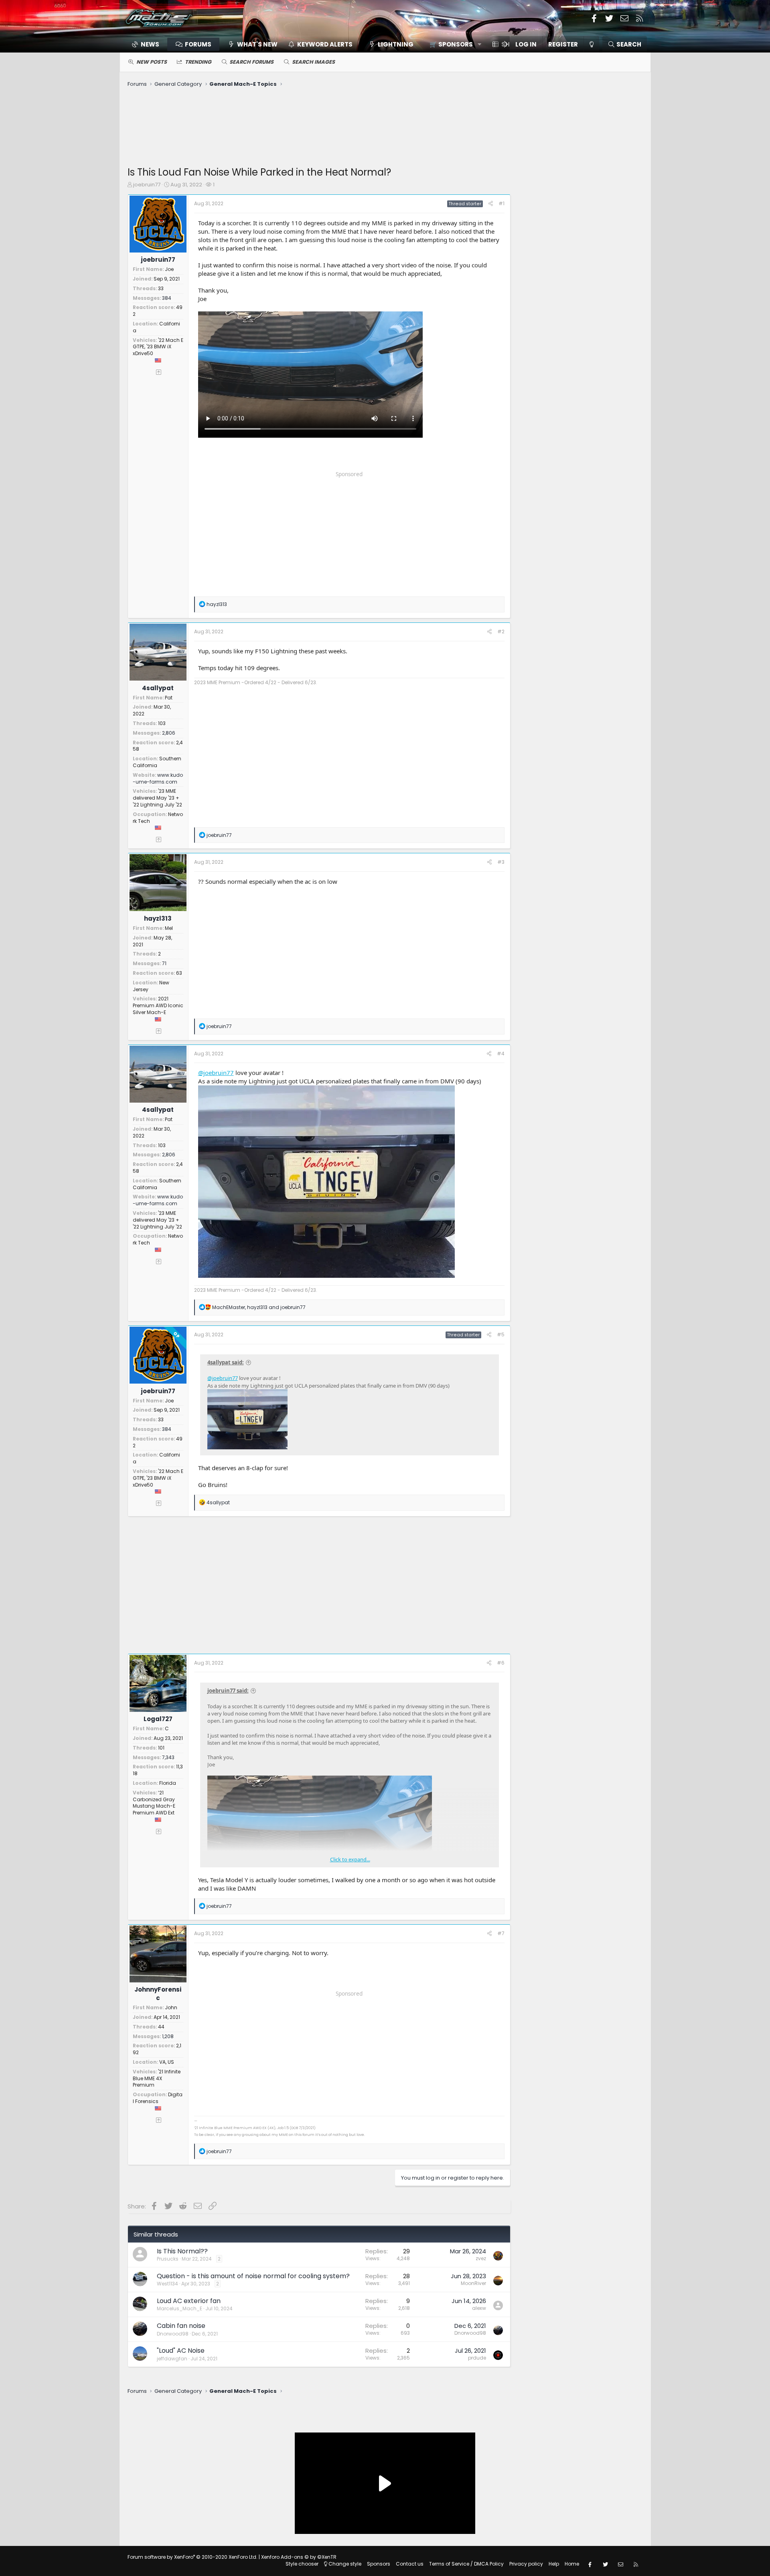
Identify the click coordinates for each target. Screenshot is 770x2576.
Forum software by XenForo (192, 2557)
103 (162, 723)
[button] (453, 44)
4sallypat (158, 688)
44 (161, 2027)
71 (164, 963)
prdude (477, 2358)
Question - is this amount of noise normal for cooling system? (253, 2276)
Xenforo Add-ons (299, 2557)
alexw (479, 2308)
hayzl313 (158, 918)
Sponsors (379, 2564)
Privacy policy (526, 2564)
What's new (257, 44)
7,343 (168, 1757)
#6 (501, 1663)
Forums (198, 44)
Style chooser (302, 2564)
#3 (501, 862)
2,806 (169, 733)
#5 (501, 1334)
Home (572, 2564)
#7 (501, 1933)
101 (161, 1748)
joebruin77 (147, 185)
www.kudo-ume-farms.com (158, 778)
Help (554, 2564)
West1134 (167, 2284)
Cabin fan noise (181, 2326)
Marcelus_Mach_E (179, 2308)
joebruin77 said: (228, 1691)
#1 (502, 203)
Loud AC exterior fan (189, 2301)
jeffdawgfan (172, 2359)
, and (259, 1307)
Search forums (251, 62)
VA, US (167, 2062)
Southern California (157, 762)
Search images (313, 62)
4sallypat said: (226, 1362)
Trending (198, 62)
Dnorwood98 (173, 2334)
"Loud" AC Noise (181, 2351)
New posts (152, 62)
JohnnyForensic (158, 1994)
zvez (481, 2258)
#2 (501, 631)
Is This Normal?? (182, 2251)
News (150, 44)
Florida (168, 1783)
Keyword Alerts (325, 44)
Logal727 (158, 1719)
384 (167, 298)
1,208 (168, 2036)
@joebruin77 (216, 1073)
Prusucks (168, 2259)
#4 (501, 1054)
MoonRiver (473, 2283)
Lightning (396, 44)
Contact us (410, 2564)
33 (161, 288)
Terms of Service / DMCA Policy (466, 2564)
